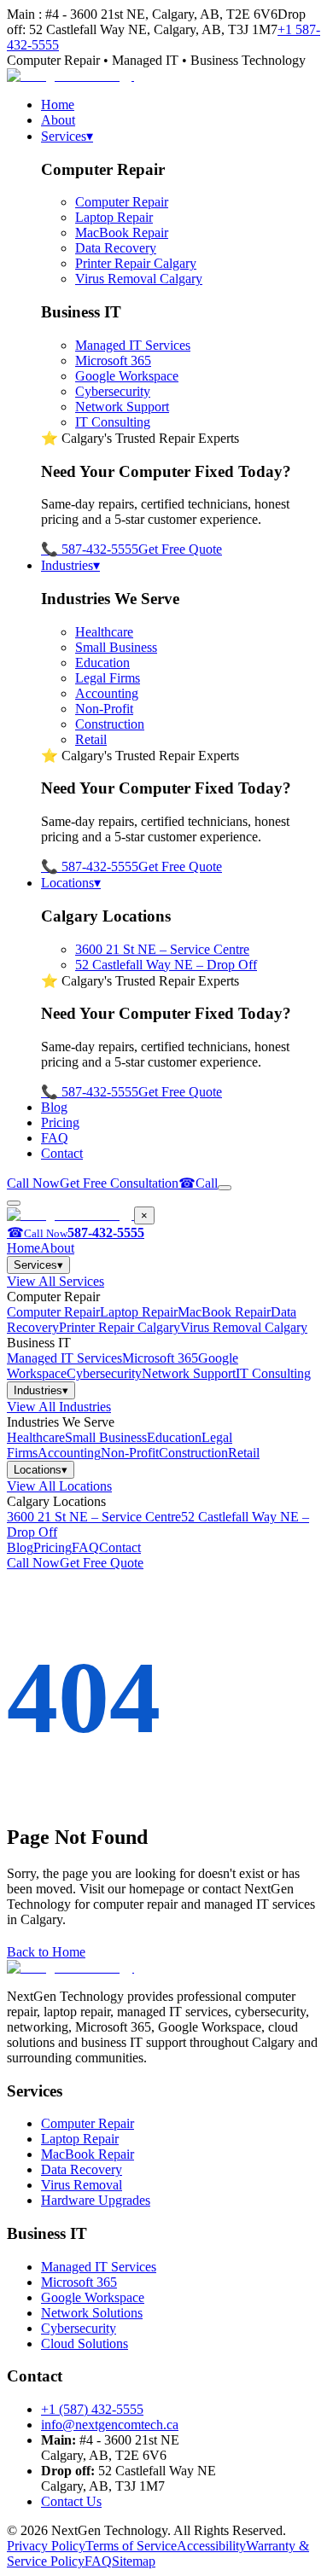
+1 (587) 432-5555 (92, 2409)
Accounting (107, 693)
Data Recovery (116, 248)
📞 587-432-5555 (90, 549)
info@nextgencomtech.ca (110, 2425)
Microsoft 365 (113, 361)
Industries (70, 565)
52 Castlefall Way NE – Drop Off (166, 965)
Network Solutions (92, 2313)
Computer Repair (122, 202)
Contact (62, 1153)
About (58, 120)
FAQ (55, 1138)
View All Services (55, 1281)
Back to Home (46, 1952)
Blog (54, 1107)
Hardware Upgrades (96, 2200)
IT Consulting (113, 422)
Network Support (122, 407)
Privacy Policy (46, 2546)
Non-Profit (104, 709)
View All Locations (59, 1486)
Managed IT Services (133, 345)
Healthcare (104, 632)
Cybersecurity (113, 391)
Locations (71, 883)
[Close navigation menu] (14, 1203)
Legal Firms (108, 678)
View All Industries (59, 1407)
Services (67, 136)
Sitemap (134, 2561)
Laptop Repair (114, 217)
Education (102, 663)
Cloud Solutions (85, 2343)
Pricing (60, 1122)
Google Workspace (127, 376)
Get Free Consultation (119, 1183)
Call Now (33, 1183)
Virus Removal (82, 2185)
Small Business (116, 647)
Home (58, 105)
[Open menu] (225, 1188)
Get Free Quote (180, 549)
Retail (91, 739)
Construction (110, 724)
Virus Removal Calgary (139, 279)
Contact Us (71, 2501)
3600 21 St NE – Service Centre (162, 949)
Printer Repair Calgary (136, 263)
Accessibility (211, 2546)
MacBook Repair (122, 233)
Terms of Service (131, 2546)
